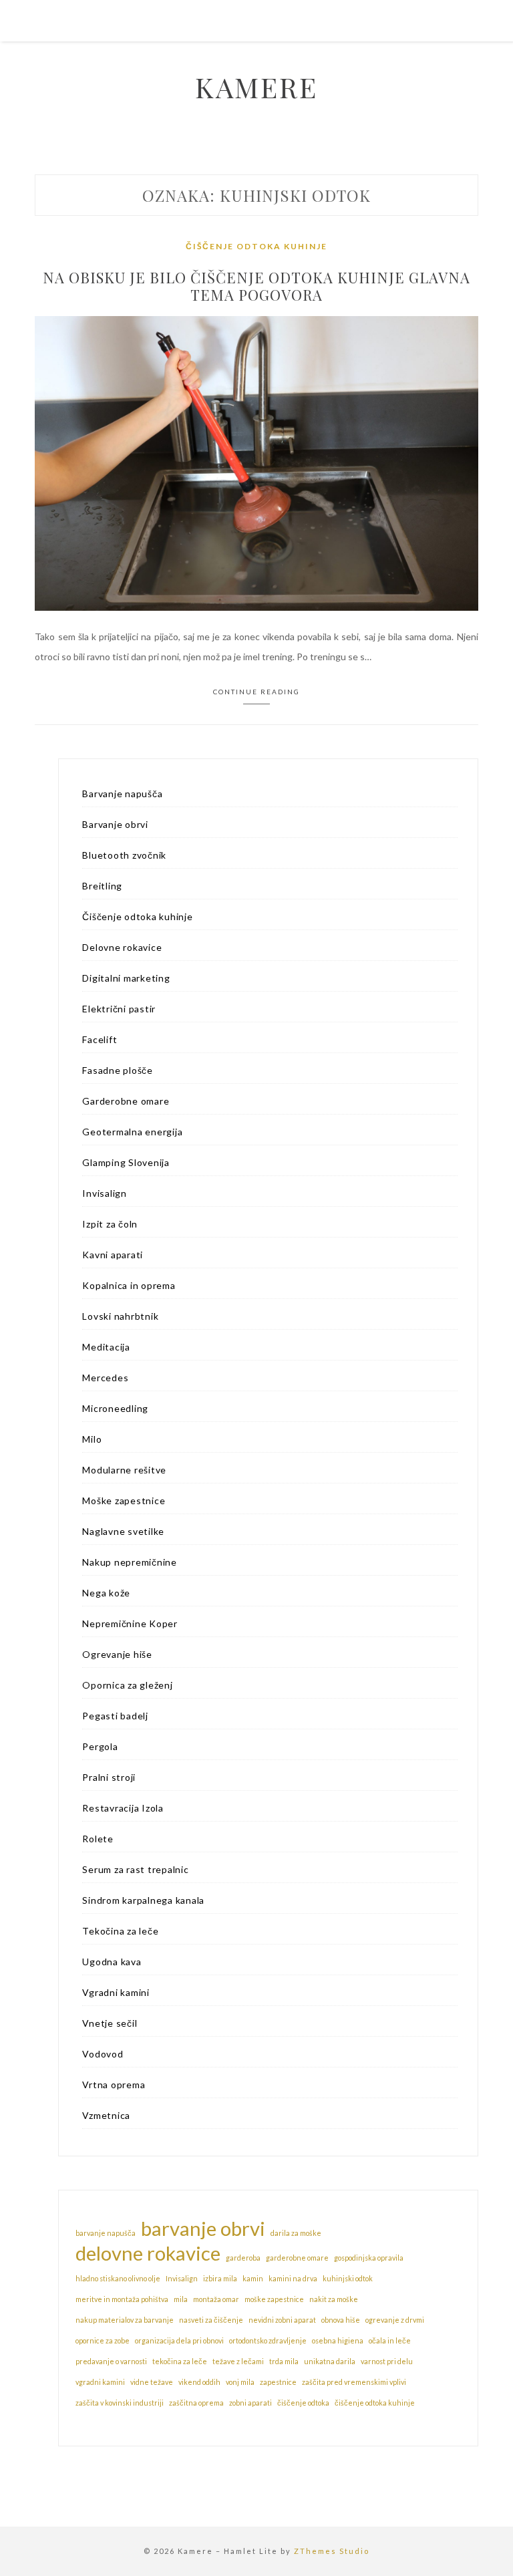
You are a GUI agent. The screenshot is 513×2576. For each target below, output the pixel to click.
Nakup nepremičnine (130, 1562)
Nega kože (106, 1593)
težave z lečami (238, 2361)
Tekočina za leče (120, 1931)
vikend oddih (199, 2382)
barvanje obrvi (203, 2229)
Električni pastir (119, 1009)
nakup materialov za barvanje (125, 2320)
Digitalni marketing (126, 978)
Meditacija (106, 1347)
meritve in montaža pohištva (122, 2299)
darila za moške (296, 2233)
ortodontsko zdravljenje (268, 2340)
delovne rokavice (148, 2253)
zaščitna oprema (196, 2403)
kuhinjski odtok (348, 2278)
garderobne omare (297, 2258)
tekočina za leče (180, 2361)
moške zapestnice (274, 2299)
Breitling (102, 886)
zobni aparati (250, 2403)
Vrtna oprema (114, 2085)
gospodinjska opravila (369, 2258)
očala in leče (390, 2340)
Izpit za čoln (110, 1224)
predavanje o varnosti (111, 2361)
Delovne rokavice (122, 947)
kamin (253, 2278)
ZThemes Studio (332, 2551)
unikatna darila (330, 2361)
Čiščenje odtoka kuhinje (256, 246)
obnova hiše (341, 2320)
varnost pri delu (387, 2361)
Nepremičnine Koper (130, 1623)
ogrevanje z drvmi (395, 2320)
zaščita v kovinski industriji (120, 2403)
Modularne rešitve (124, 1470)
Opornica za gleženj (127, 1685)
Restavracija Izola (123, 1808)
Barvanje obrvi (115, 824)
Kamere (256, 87)
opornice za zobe (103, 2340)
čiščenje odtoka (303, 2403)
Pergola (100, 1746)
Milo (92, 1439)
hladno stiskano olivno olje (118, 2278)
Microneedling (115, 1408)
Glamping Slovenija (126, 1162)
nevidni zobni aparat (282, 2320)
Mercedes (105, 1378)
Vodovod (103, 2054)
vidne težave (152, 2382)
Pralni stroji (109, 1777)
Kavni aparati (113, 1255)
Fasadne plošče (118, 1070)
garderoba (243, 2258)
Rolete (98, 1839)
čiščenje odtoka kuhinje (375, 2403)
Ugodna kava (112, 1962)
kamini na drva (293, 2278)
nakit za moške (334, 2299)
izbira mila (220, 2278)
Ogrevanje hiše (117, 1654)
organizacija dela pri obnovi (179, 2340)
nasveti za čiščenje (211, 2320)
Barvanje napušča (122, 794)
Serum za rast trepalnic (135, 1869)
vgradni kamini (100, 2382)
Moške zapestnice (124, 1500)
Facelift (100, 1039)
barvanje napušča (106, 2233)
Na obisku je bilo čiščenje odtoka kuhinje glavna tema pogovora (256, 286)
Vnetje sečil (110, 2023)
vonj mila (240, 2382)
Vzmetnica (106, 2115)
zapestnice (278, 2382)
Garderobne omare (126, 1101)
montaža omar (216, 2299)
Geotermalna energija (132, 1132)
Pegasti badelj (115, 1716)
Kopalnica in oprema (129, 1285)
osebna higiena (338, 2340)
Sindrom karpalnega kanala (143, 1900)
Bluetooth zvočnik (124, 855)
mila (181, 2299)
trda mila (284, 2361)
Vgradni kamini (116, 1992)
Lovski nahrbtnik (120, 1316)
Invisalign (105, 1193)
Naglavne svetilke (123, 1531)
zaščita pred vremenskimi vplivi (354, 2382)
